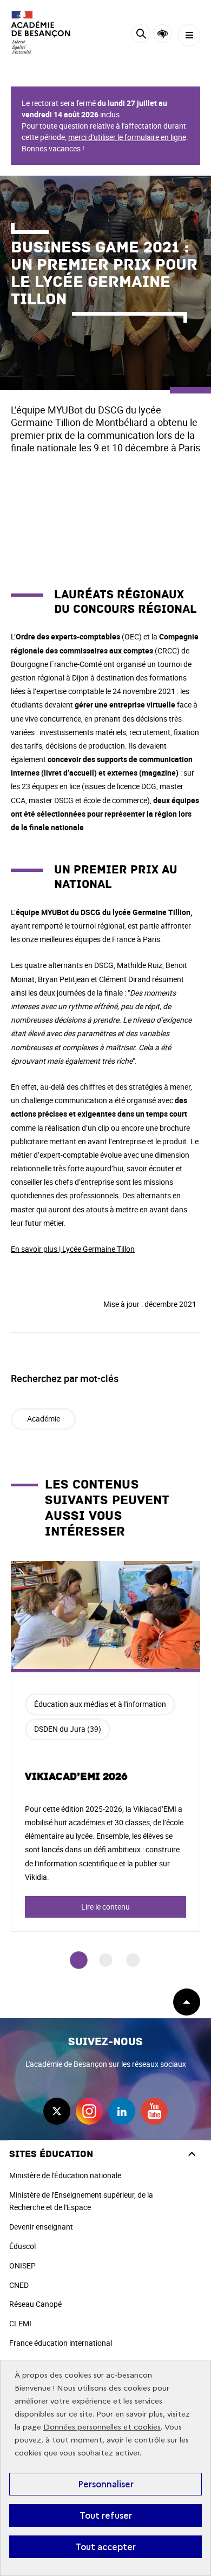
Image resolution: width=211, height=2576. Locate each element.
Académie (44, 1419)
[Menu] (189, 35)
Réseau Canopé (35, 2304)
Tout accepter (105, 2547)
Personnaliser (106, 2484)
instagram (89, 2111)
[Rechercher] (141, 35)
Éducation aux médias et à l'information (100, 1704)
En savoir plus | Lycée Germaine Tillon (73, 1249)
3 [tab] (133, 1960)
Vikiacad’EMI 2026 (76, 1777)
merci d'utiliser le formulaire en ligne (127, 137)
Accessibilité (163, 34)
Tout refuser (106, 2515)
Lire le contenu (105, 1907)
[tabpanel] (105, 1746)
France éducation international (61, 2343)
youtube (154, 2111)
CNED (19, 2285)
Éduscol (22, 2246)
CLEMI (20, 2323)
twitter (57, 2111)
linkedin (122, 2111)
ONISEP (22, 2265)
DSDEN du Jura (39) (68, 1729)
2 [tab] (106, 1960)
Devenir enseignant (41, 2227)
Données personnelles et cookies (102, 2427)
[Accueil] (41, 32)
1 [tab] (79, 1960)
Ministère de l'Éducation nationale (65, 2175)
